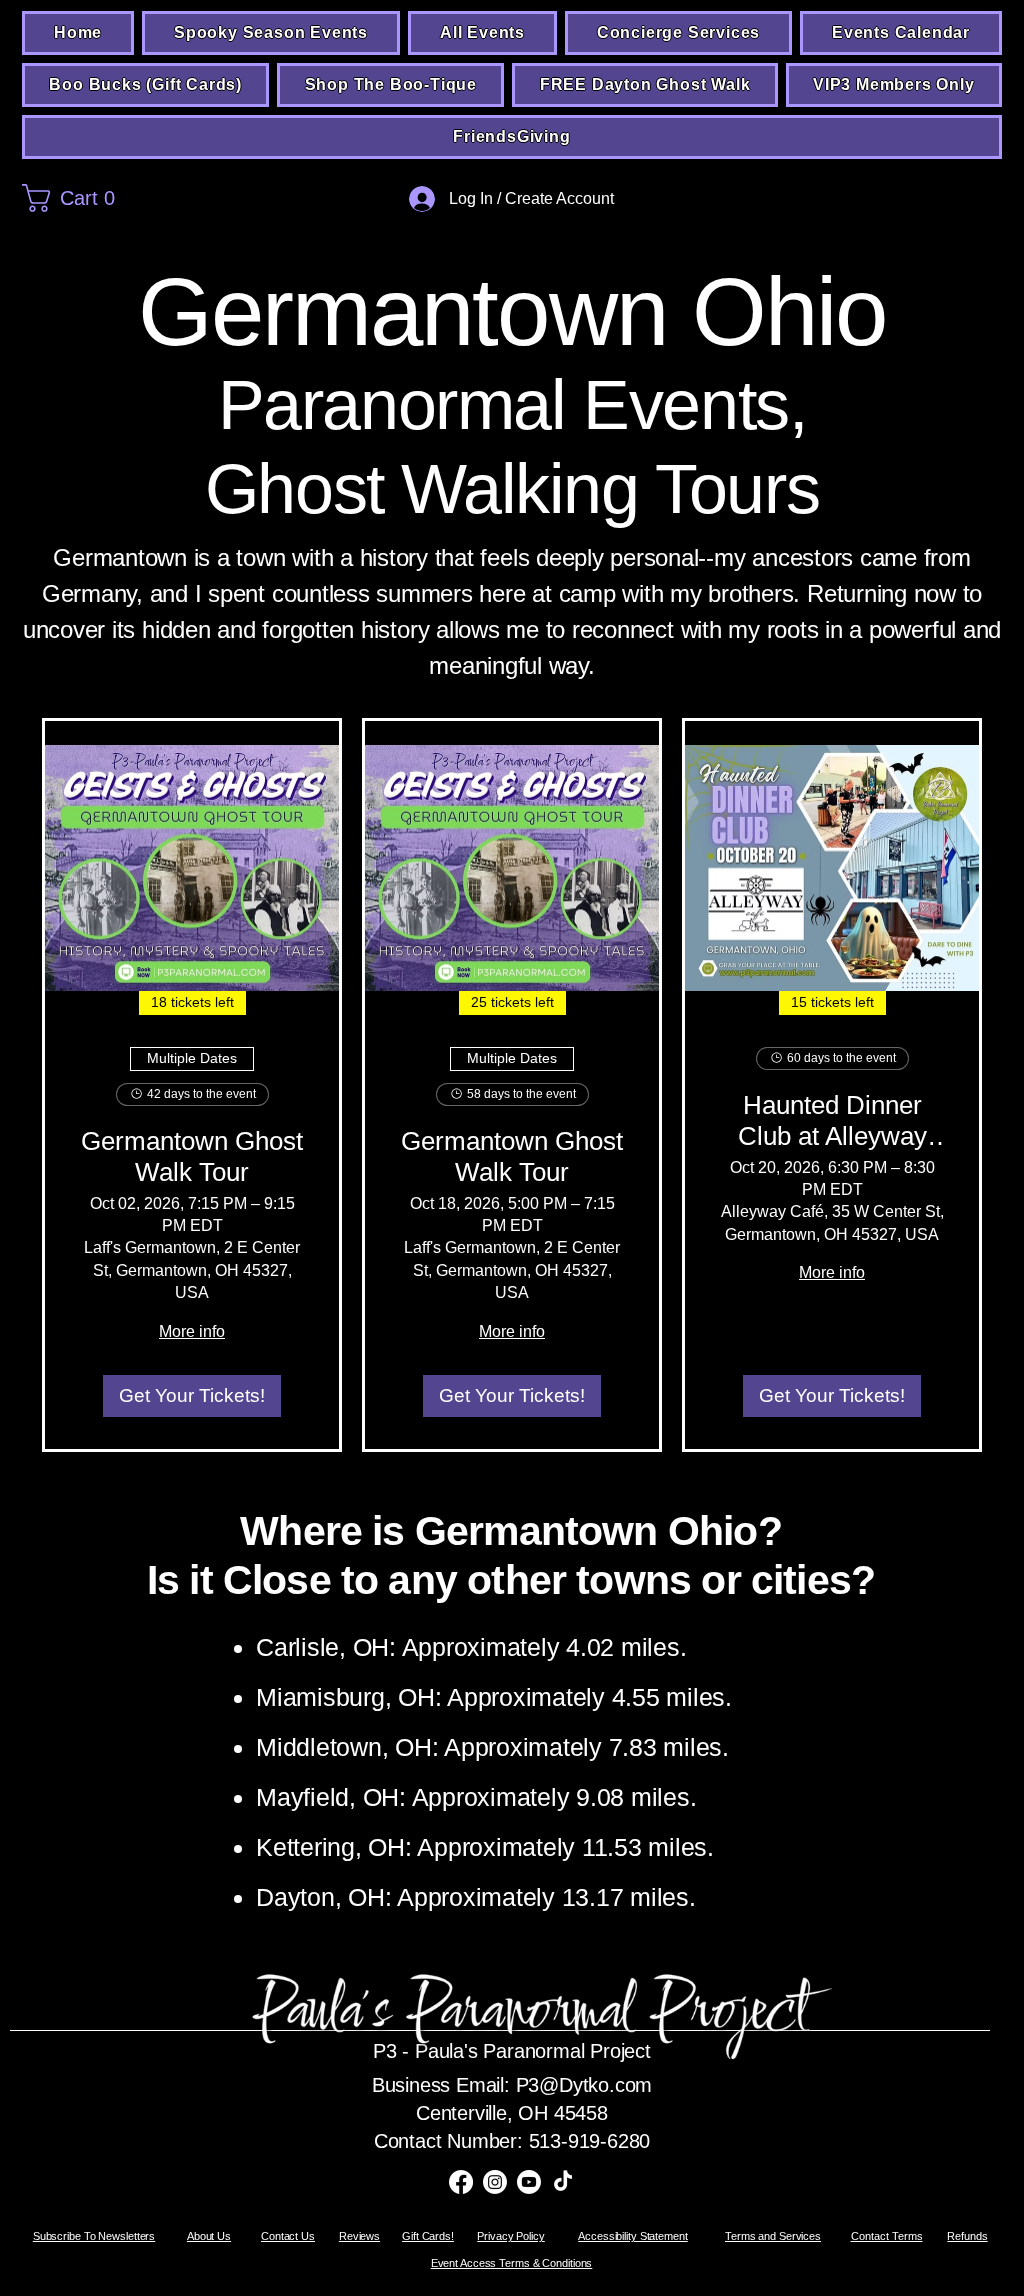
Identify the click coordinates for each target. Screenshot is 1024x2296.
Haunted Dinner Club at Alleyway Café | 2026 (832, 1121)
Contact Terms (887, 2236)
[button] (144, 198)
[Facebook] (461, 2182)
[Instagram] (495, 2182)
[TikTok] (563, 2182)
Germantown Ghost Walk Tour (192, 1156)
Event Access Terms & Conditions (512, 2263)
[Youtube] (529, 2182)
